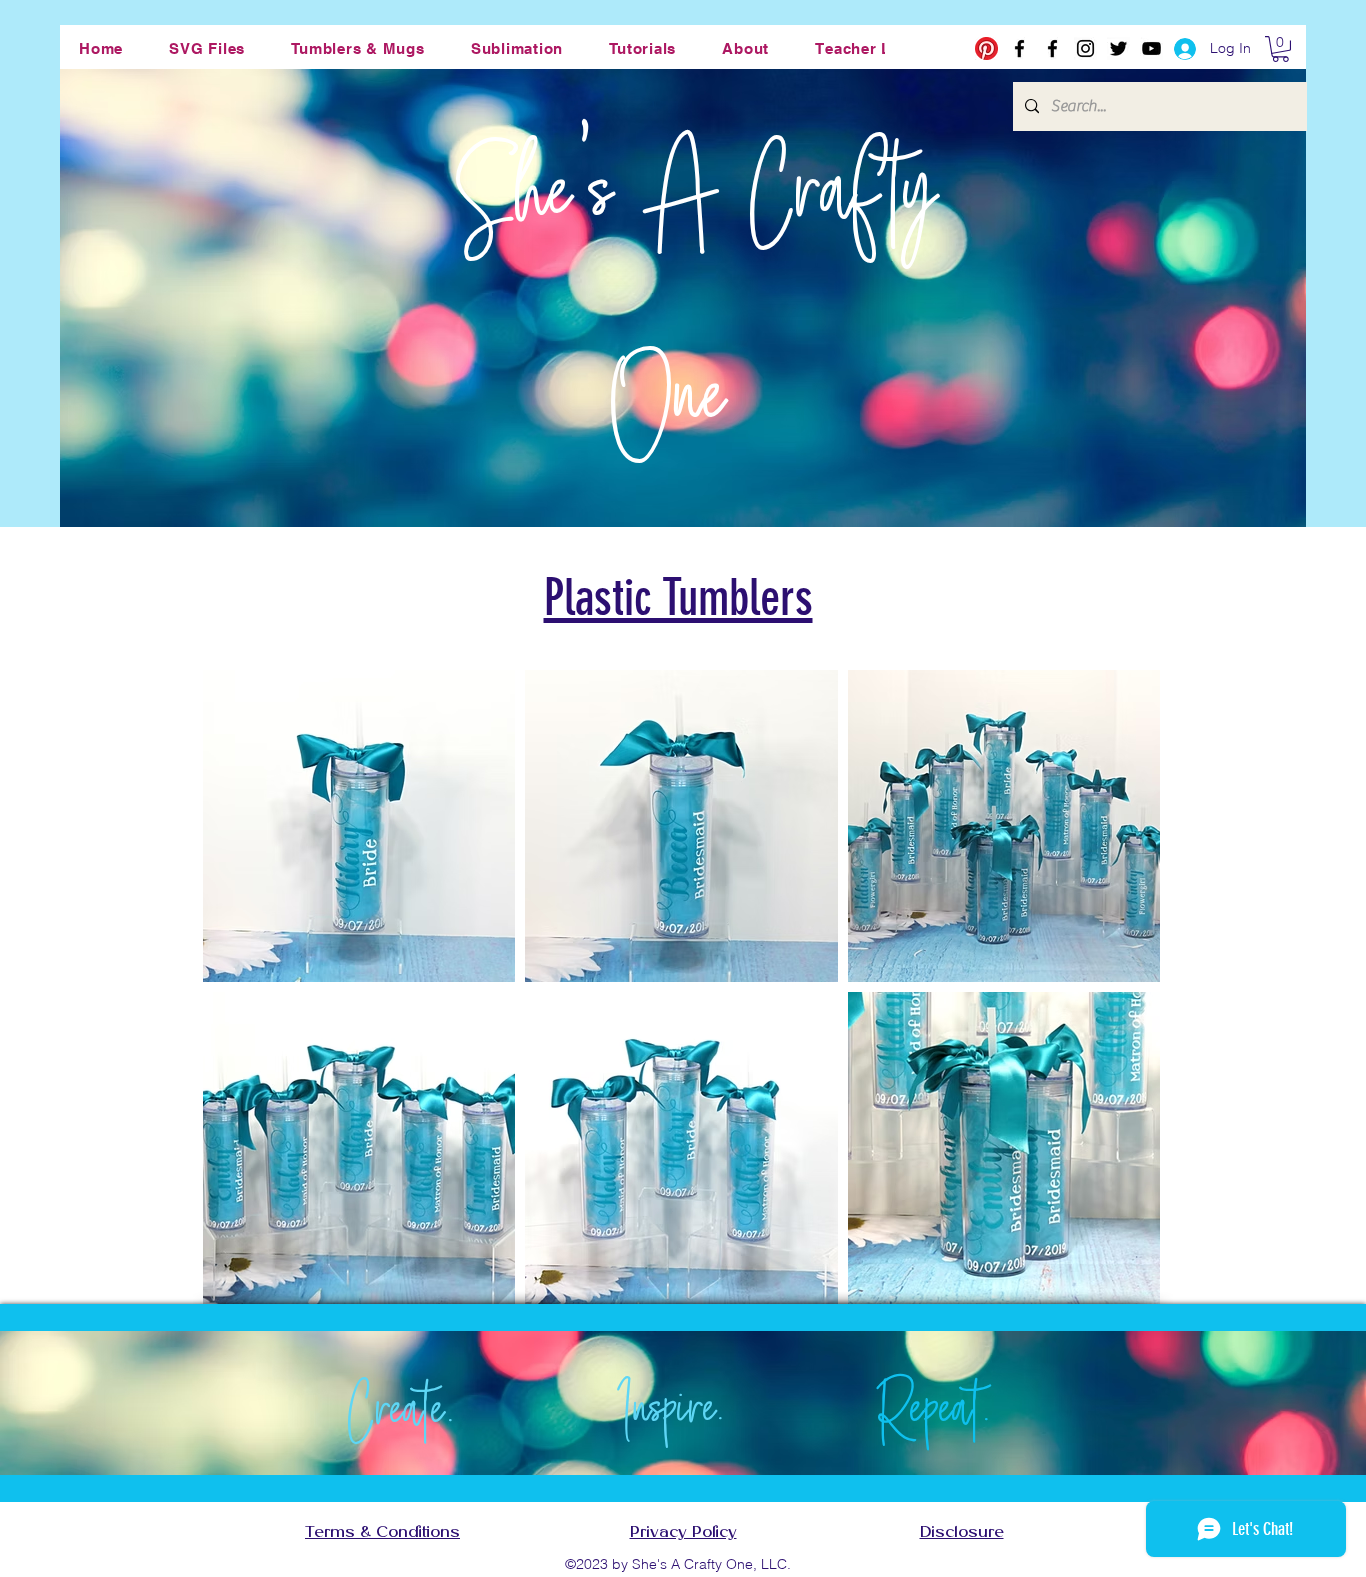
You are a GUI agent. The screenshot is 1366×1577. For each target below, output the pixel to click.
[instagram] (1085, 48)
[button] (207, 48)
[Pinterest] (986, 48)
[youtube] (1151, 48)
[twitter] (1118, 48)
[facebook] (1019, 48)
